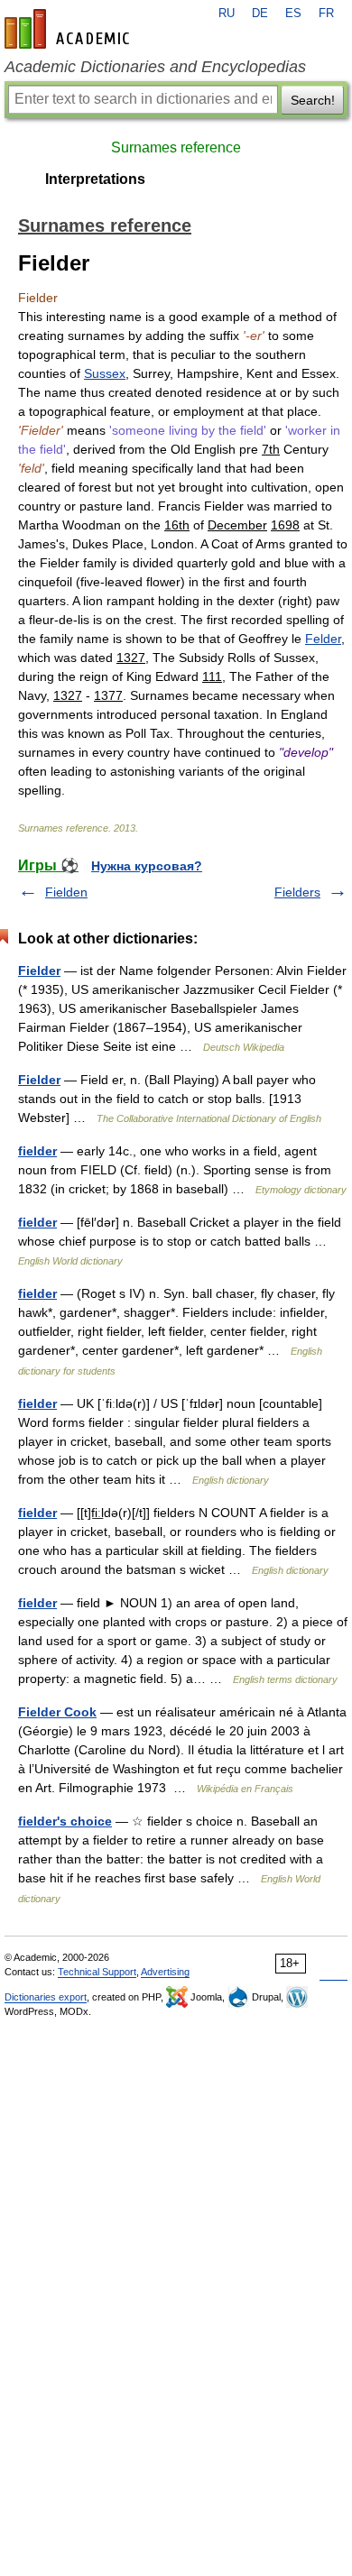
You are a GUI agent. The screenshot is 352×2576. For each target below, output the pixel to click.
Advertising (165, 1972)
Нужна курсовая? (147, 866)
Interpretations (95, 179)
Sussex (105, 373)
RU (227, 14)
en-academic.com (69, 29)
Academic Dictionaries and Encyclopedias (155, 67)
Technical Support (97, 1972)
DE (260, 14)
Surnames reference (176, 147)
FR (326, 14)
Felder (323, 639)
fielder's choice (65, 1821)
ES (293, 14)
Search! (313, 100)
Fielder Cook (57, 1712)
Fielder (39, 971)
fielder (37, 1151)
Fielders (297, 892)
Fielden (66, 892)
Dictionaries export (46, 1997)
